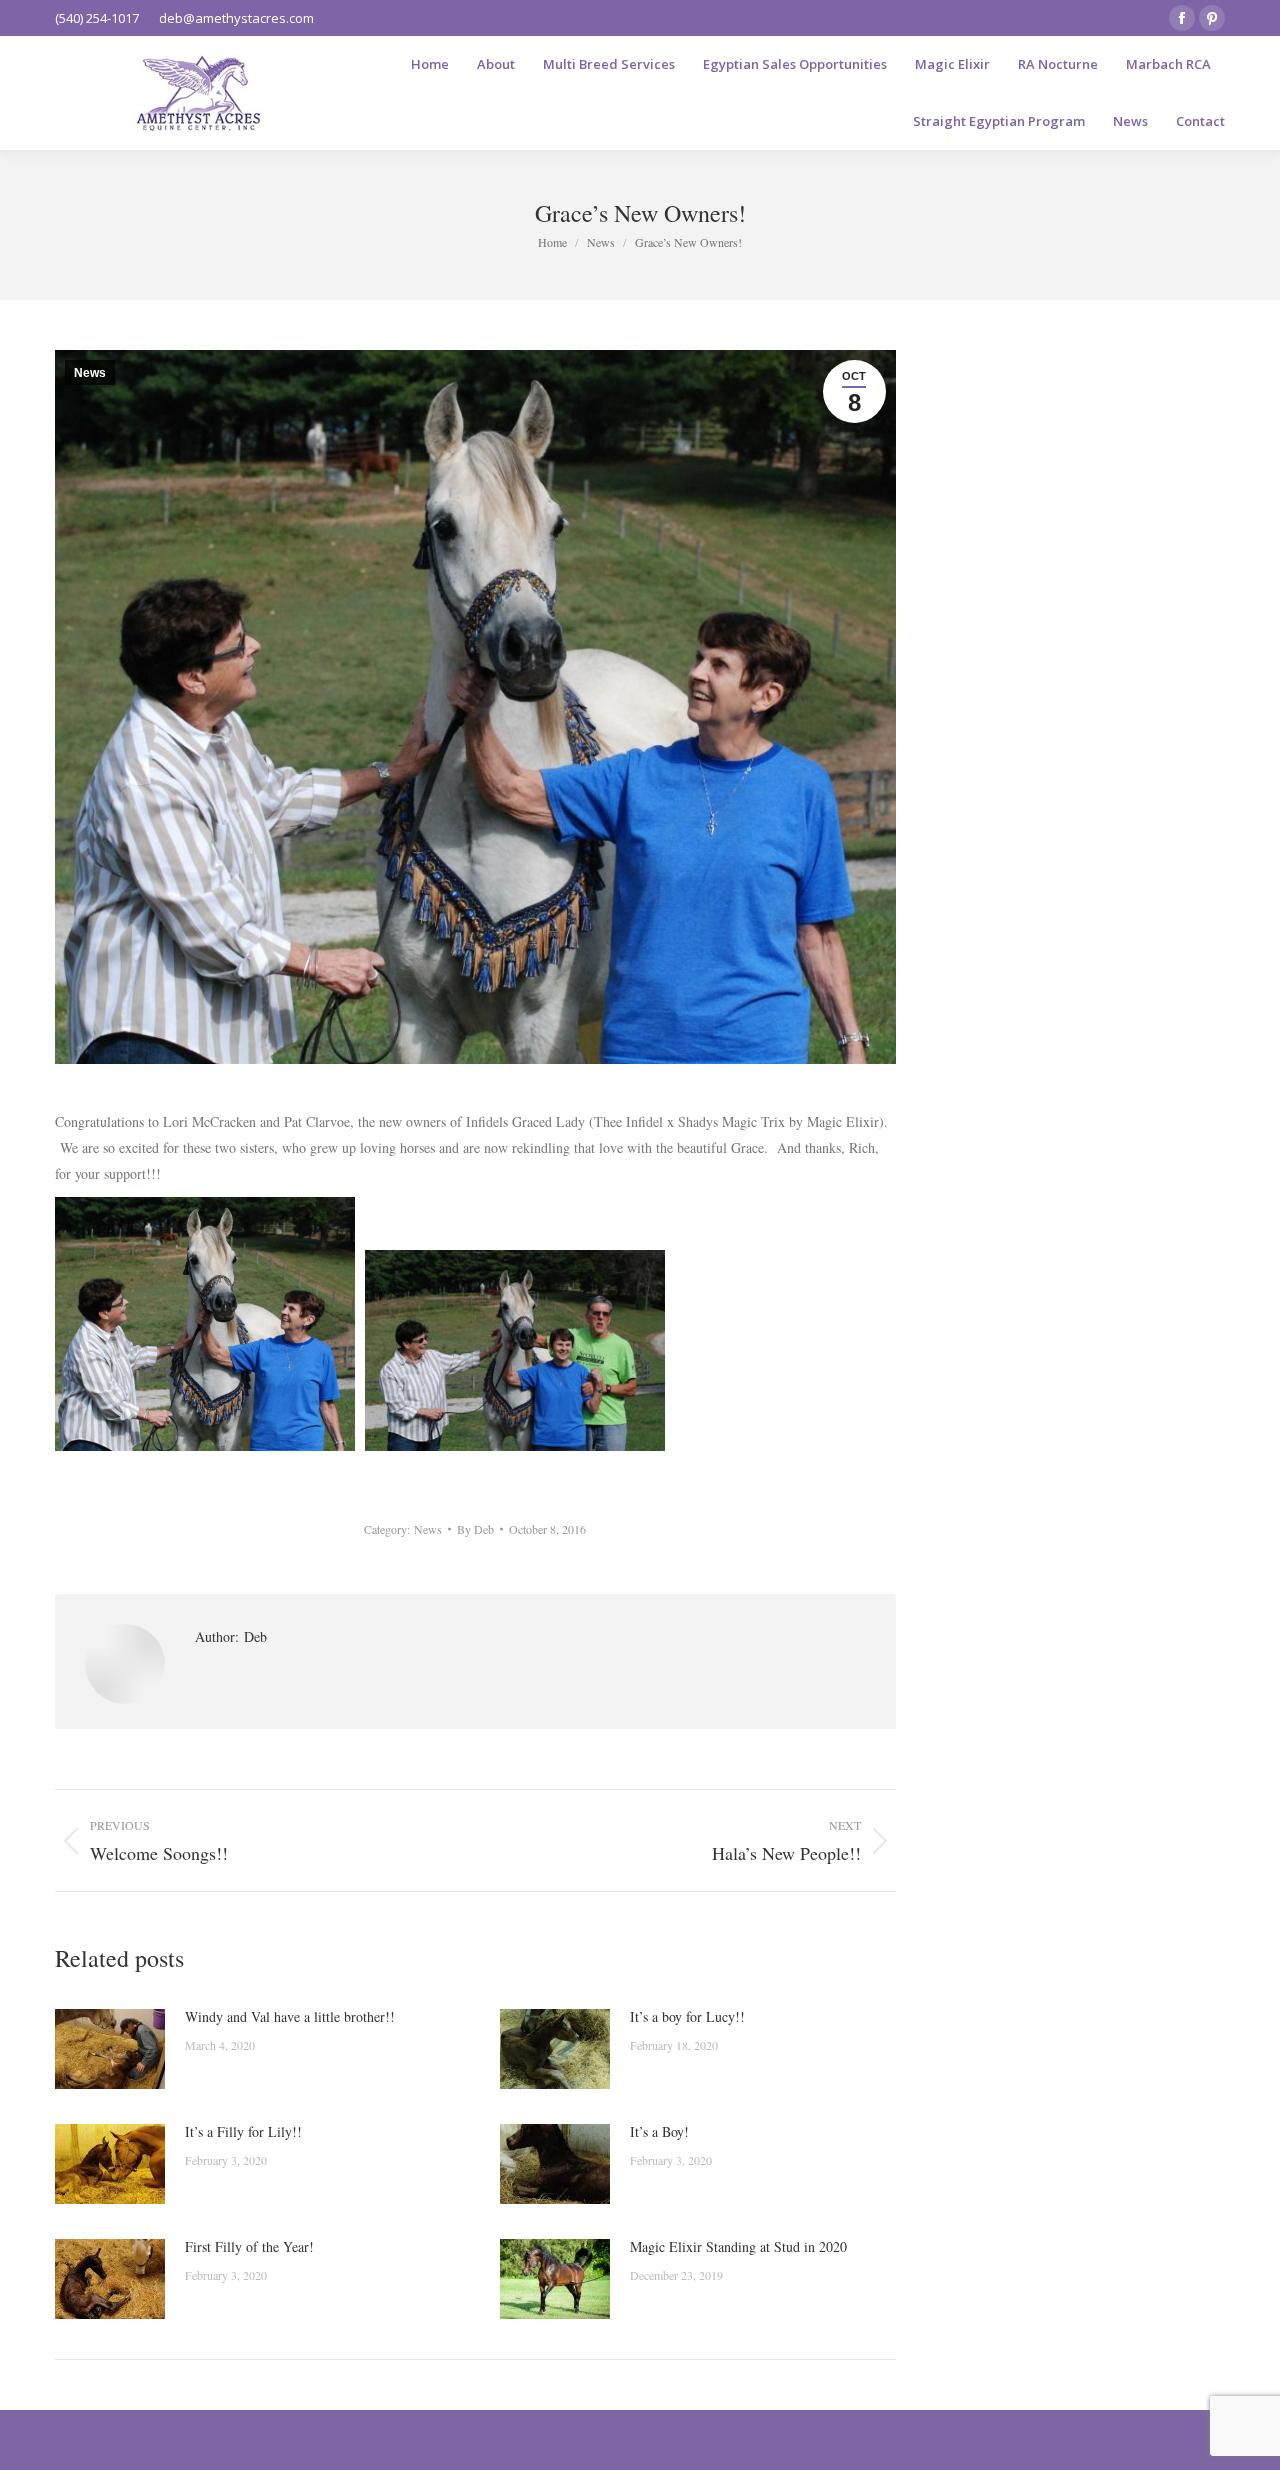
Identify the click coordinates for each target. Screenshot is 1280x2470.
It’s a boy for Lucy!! (687, 2016)
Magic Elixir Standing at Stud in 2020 (738, 2246)
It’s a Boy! (659, 2131)
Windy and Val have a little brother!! (290, 2016)
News (90, 373)
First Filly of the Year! (249, 2246)
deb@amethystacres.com (236, 18)
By (475, 1529)
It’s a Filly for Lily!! (243, 2131)
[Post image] (110, 2049)
